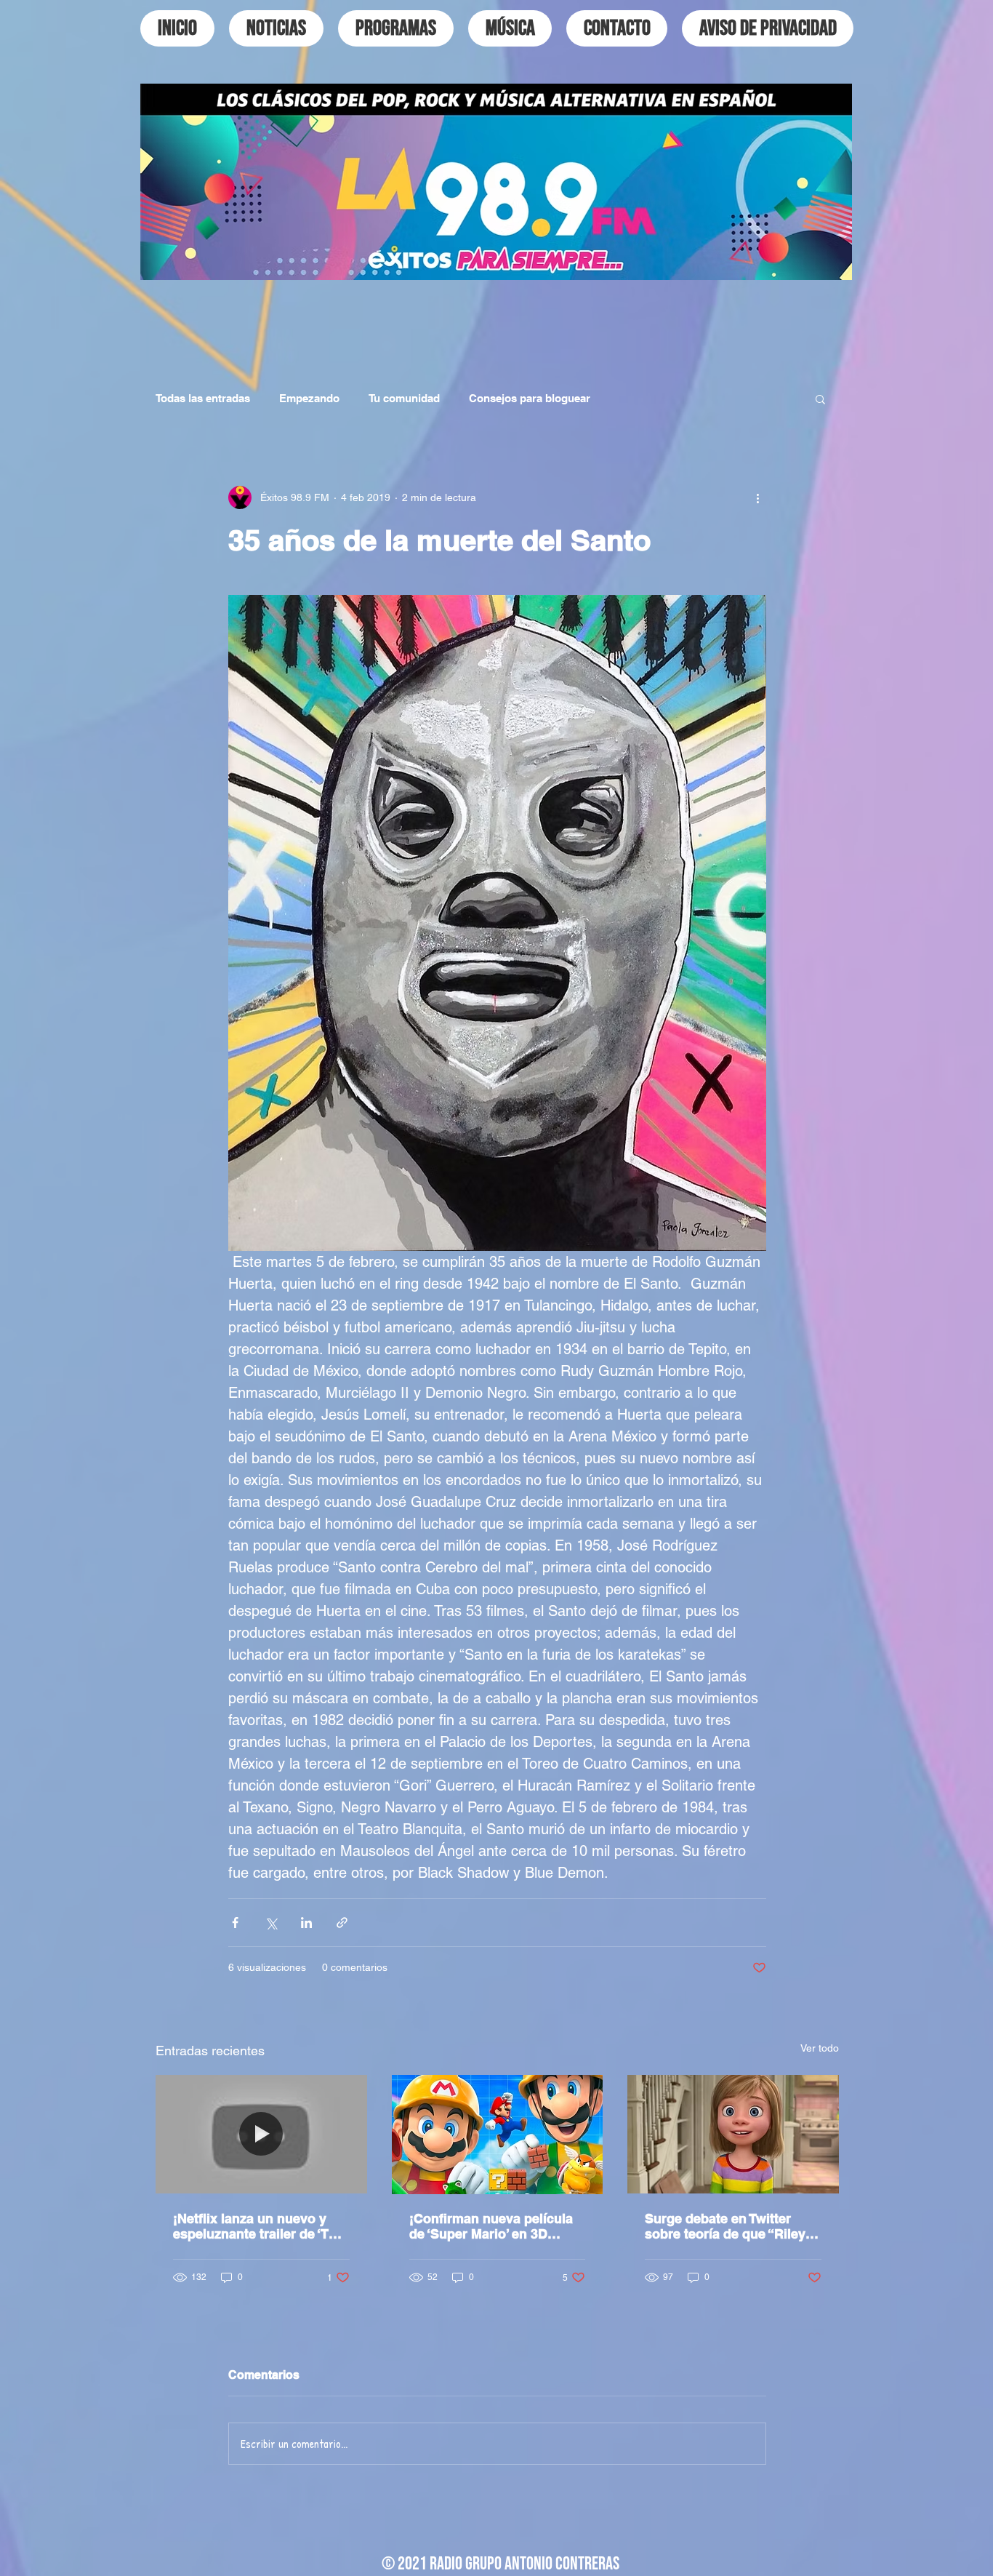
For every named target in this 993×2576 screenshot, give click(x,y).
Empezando (309, 398)
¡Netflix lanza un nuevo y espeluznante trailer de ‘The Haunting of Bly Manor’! (258, 2226)
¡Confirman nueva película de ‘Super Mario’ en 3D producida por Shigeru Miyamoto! (491, 2226)
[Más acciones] (757, 497)
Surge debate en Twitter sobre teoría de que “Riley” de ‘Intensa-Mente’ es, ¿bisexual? (728, 2226)
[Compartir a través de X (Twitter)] (271, 1923)
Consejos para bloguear (530, 398)
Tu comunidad (404, 398)
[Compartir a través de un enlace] (342, 1923)
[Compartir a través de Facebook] (235, 1923)
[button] (820, 399)
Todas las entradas (203, 398)
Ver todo (820, 2048)
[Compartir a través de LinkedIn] (306, 1923)
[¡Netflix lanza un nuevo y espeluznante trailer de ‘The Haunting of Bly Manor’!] (261, 2134)
